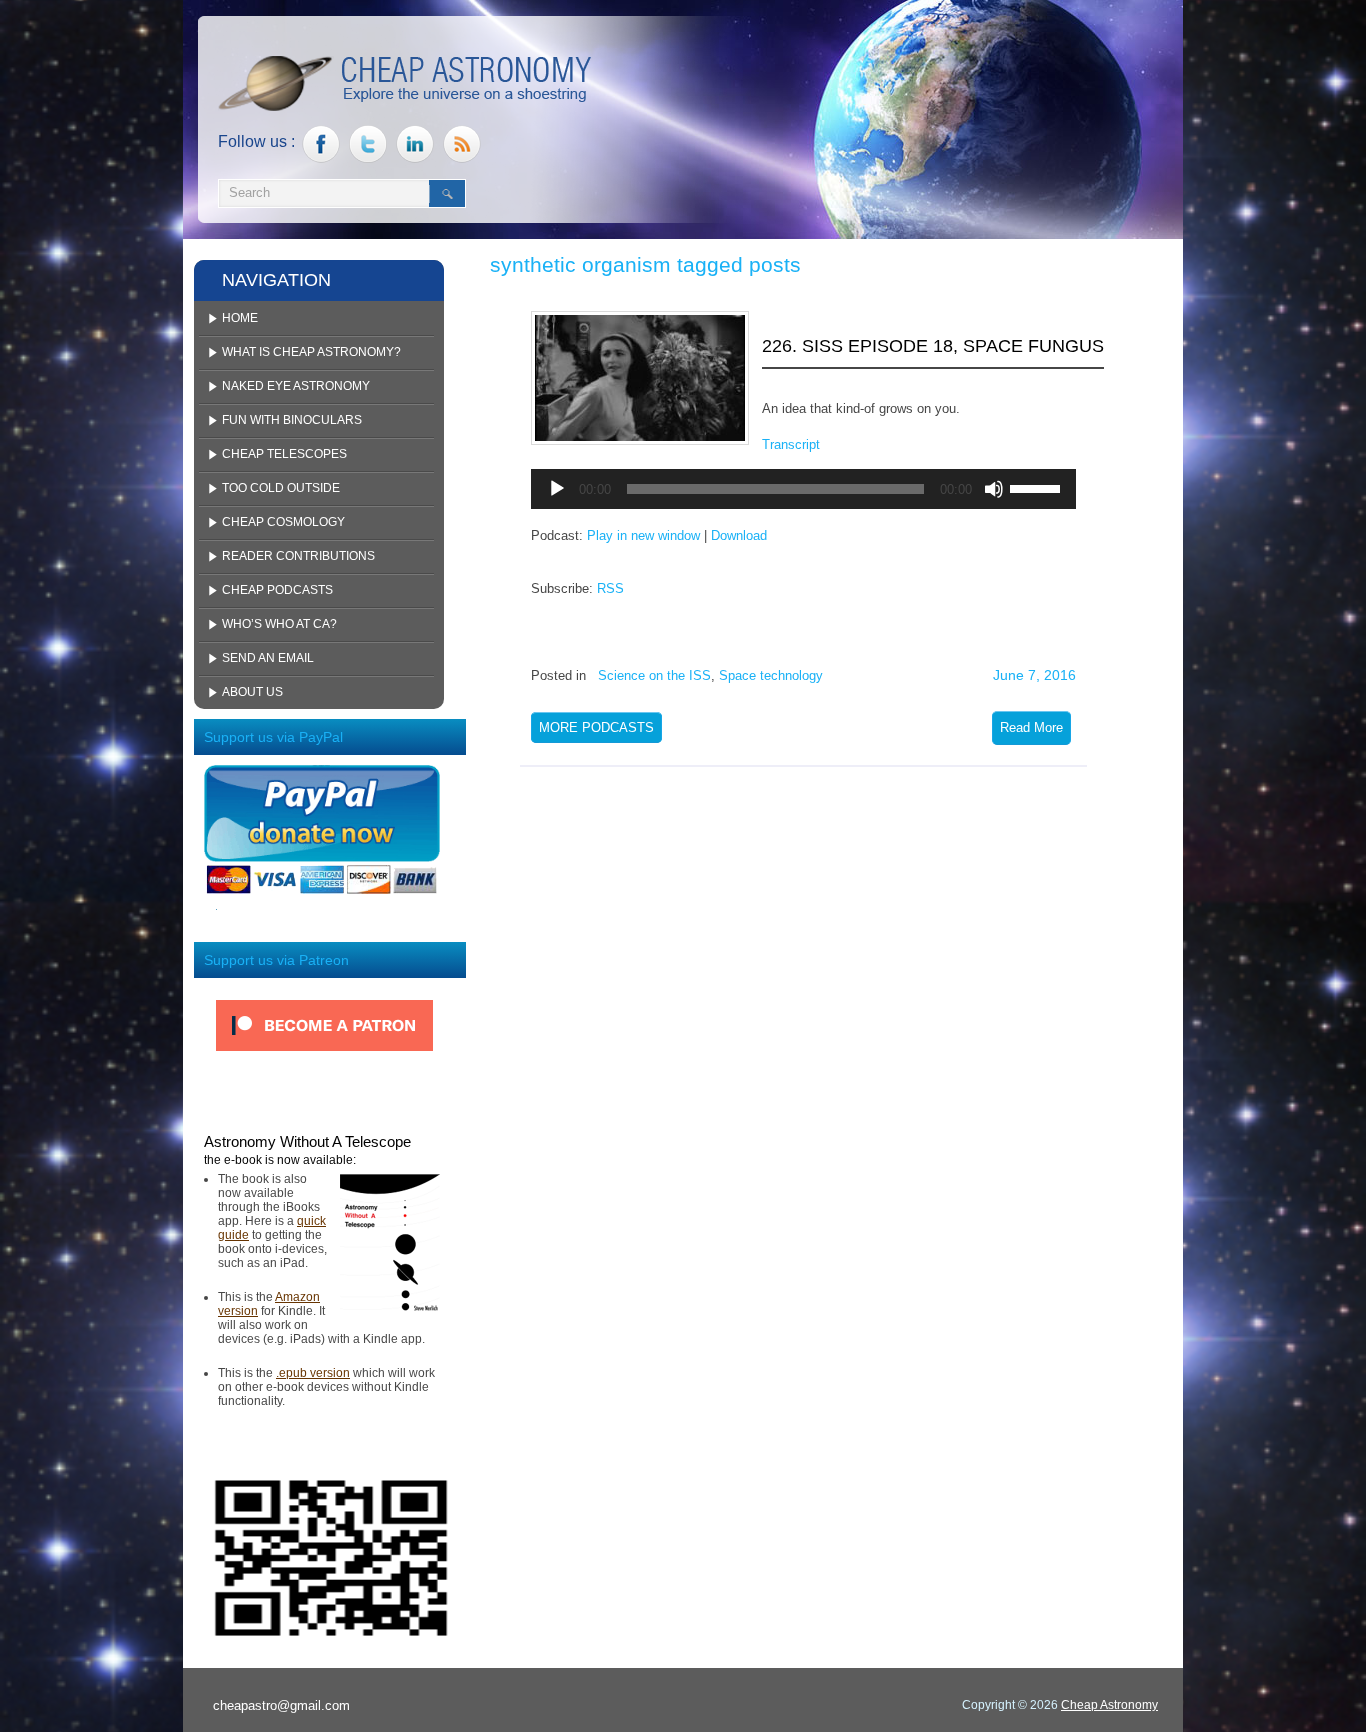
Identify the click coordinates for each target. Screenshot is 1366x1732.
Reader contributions (298, 556)
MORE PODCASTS (596, 727)
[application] (803, 489)
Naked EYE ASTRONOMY (296, 386)
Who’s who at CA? (279, 624)
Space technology (771, 675)
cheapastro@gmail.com (281, 1705)
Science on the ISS (654, 675)
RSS (610, 588)
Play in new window (643, 535)
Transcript (791, 444)
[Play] (557, 489)
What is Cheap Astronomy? (311, 352)
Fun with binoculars (292, 420)
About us (252, 692)
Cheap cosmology (283, 522)
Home (240, 318)
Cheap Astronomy (1109, 1705)
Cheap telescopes (284, 454)
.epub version (313, 1373)
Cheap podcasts (277, 590)
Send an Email (268, 658)
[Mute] (994, 489)
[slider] (1038, 487)
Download (739, 535)
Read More (1031, 727)
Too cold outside (281, 488)
